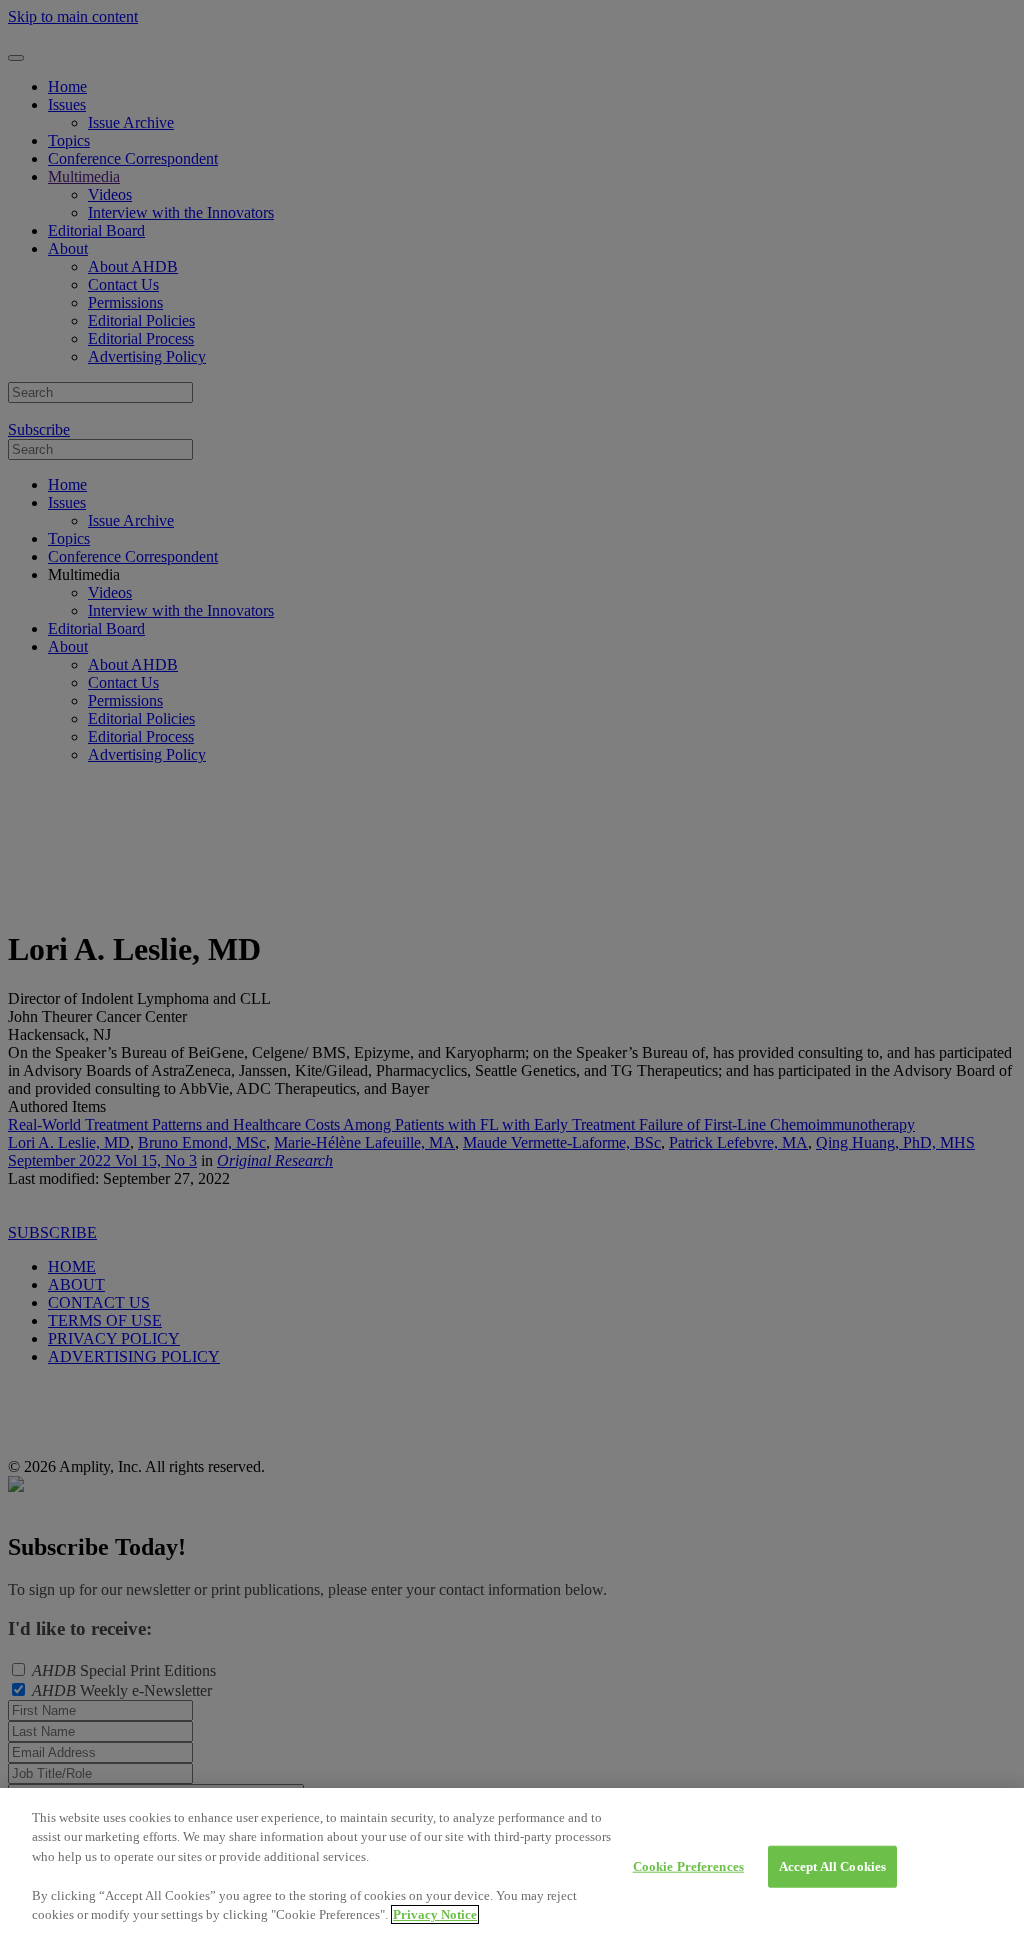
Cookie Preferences (688, 1866)
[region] (512, 1868)
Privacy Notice (435, 1914)
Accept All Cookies (832, 1866)
